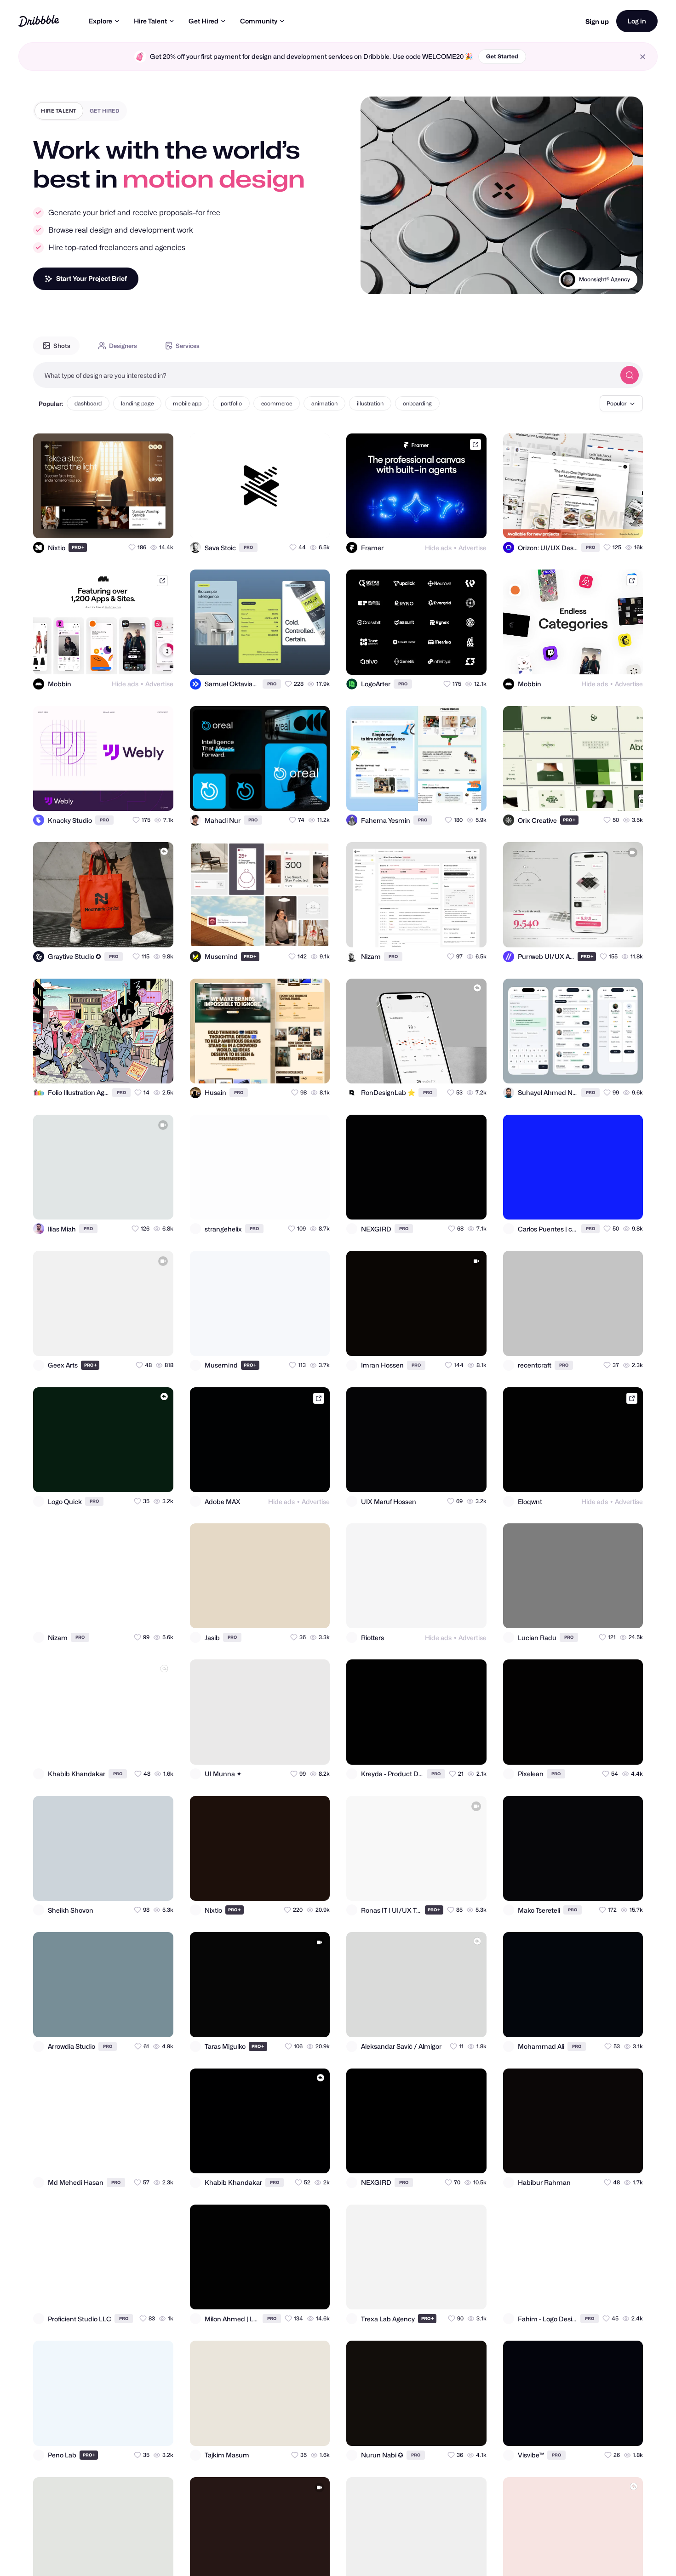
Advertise (473, 548)
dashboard (88, 403)
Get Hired (203, 21)
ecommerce (277, 403)
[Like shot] (158, 523)
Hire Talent (150, 21)
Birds (622, 291)
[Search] (630, 375)
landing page (137, 403)
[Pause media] (376, 280)
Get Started (502, 56)
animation (324, 403)
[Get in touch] (121, 523)
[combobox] (324, 375)
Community (259, 21)
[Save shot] (140, 523)
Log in (637, 21)
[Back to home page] (39, 21)
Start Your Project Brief (92, 278)
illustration (370, 403)
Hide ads (438, 548)
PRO (78, 547)
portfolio (231, 403)
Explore (100, 21)
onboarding (417, 403)
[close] (643, 57)
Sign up (597, 21)
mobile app (187, 403)
